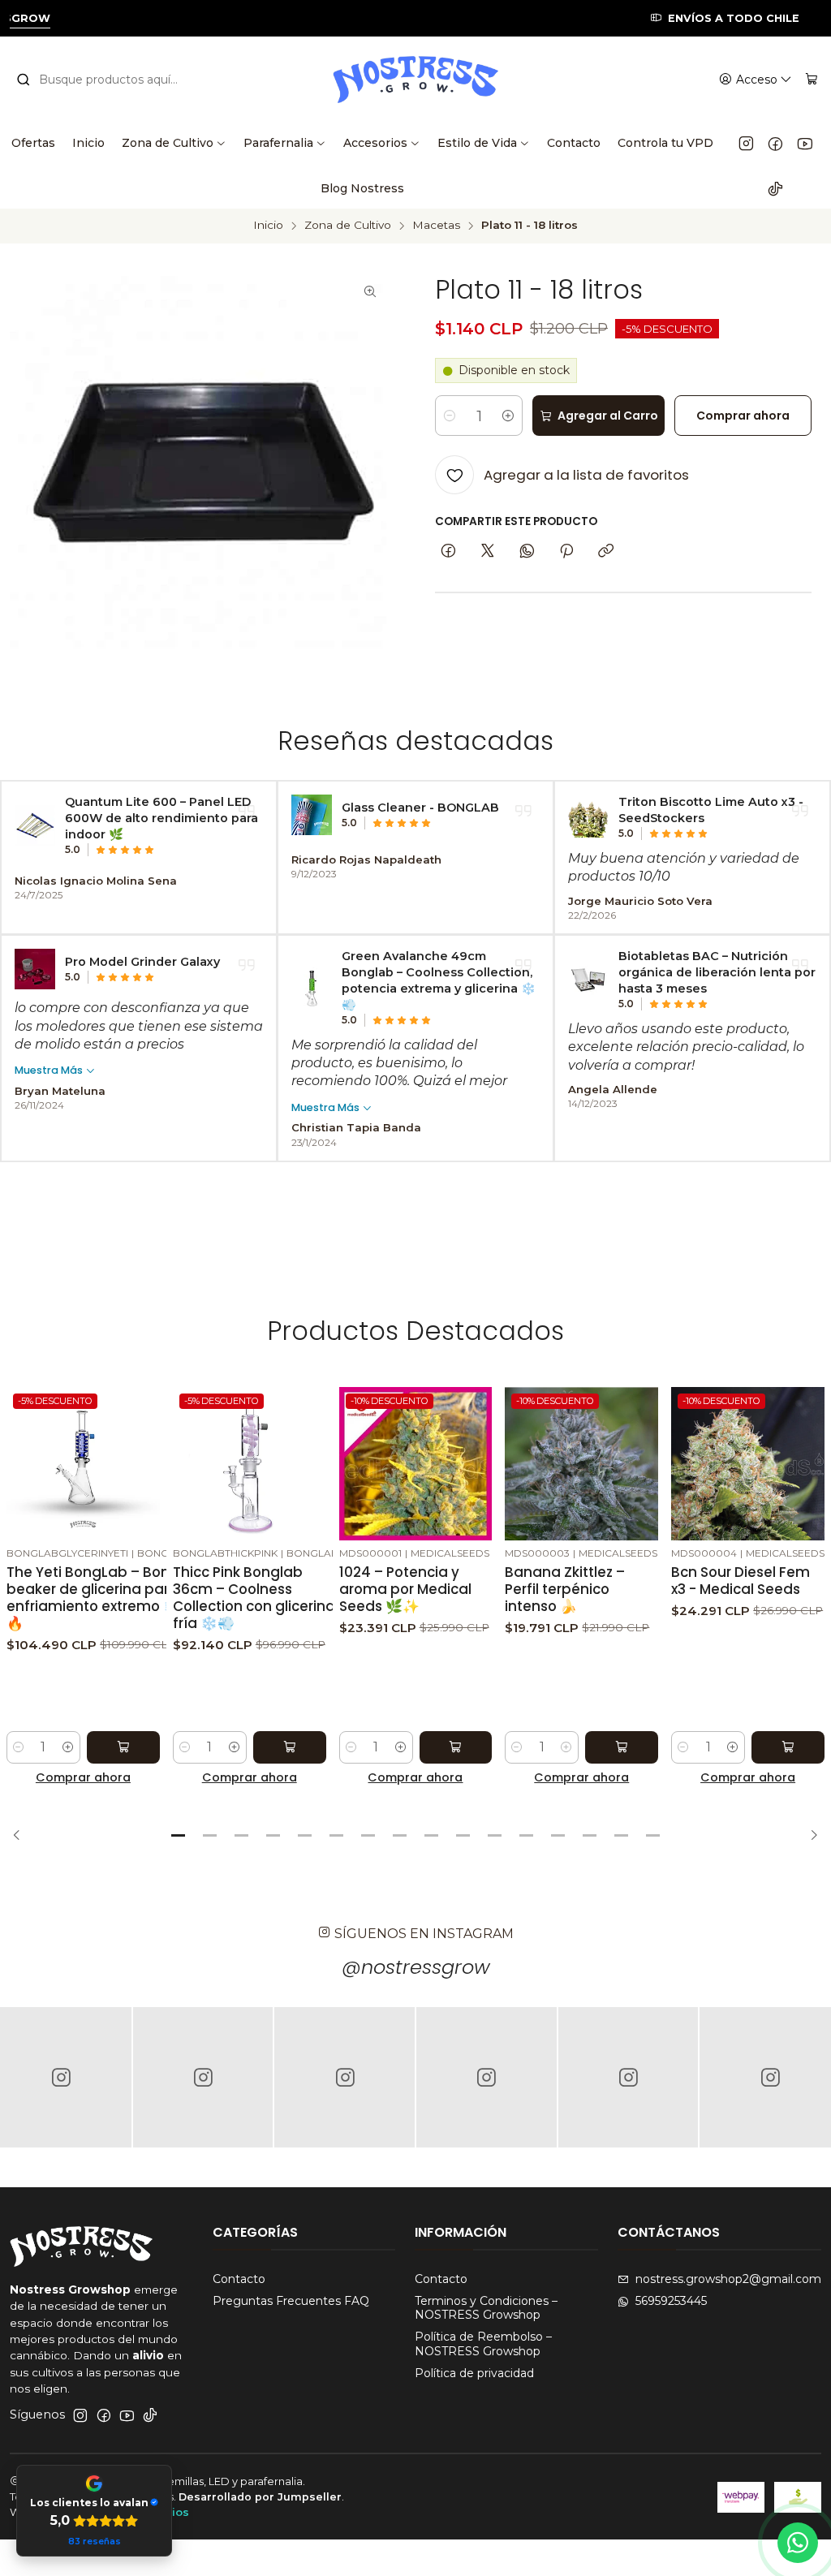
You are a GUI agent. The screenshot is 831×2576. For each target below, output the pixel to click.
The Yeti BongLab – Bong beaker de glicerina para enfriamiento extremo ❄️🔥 (93, 1598)
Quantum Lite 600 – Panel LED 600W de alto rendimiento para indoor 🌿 (161, 818)
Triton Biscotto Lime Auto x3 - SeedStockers (711, 810)
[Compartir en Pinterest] (566, 552)
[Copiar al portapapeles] (606, 552)
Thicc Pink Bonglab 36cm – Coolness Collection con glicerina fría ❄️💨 (254, 1598)
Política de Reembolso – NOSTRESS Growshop (483, 2344)
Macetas (436, 226)
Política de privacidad (474, 2373)
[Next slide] (809, 1836)
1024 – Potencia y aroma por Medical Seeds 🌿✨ (405, 1590)
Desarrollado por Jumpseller (260, 2497)
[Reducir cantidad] (450, 416)
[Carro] (812, 80)
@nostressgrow (416, 1967)
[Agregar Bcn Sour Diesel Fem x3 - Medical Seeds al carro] (788, 1747)
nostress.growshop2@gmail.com (728, 2279)
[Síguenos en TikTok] (775, 188)
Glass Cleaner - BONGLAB (420, 808)
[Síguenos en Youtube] (805, 143)
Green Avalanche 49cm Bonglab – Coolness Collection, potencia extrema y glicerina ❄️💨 (439, 980)
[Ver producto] (35, 825)
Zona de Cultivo (348, 226)
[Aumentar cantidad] (508, 416)
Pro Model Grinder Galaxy (142, 962)
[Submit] (24, 80)
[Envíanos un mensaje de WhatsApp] (798, 2543)
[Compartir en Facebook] (448, 552)
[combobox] (107, 80)
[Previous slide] (22, 1836)
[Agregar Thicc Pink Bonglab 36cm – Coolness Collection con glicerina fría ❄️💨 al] (290, 1747)
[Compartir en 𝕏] (488, 552)
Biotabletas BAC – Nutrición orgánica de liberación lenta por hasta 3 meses (717, 972)
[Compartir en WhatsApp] (527, 552)
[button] (179, 1836)
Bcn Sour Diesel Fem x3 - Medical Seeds (741, 1581)
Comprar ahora (83, 1777)
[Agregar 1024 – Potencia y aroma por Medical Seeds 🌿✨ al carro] (456, 1747)
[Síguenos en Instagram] (746, 143)
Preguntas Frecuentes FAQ (291, 2301)
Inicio (268, 226)
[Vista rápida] (147, 1460)
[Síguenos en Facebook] (775, 143)
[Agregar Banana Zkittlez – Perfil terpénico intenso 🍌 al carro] (622, 1747)
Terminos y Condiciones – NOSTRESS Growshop (486, 2308)
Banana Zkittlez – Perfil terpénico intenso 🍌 (565, 1590)
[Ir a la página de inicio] (415, 80)
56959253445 (671, 2301)
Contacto (239, 2279)
